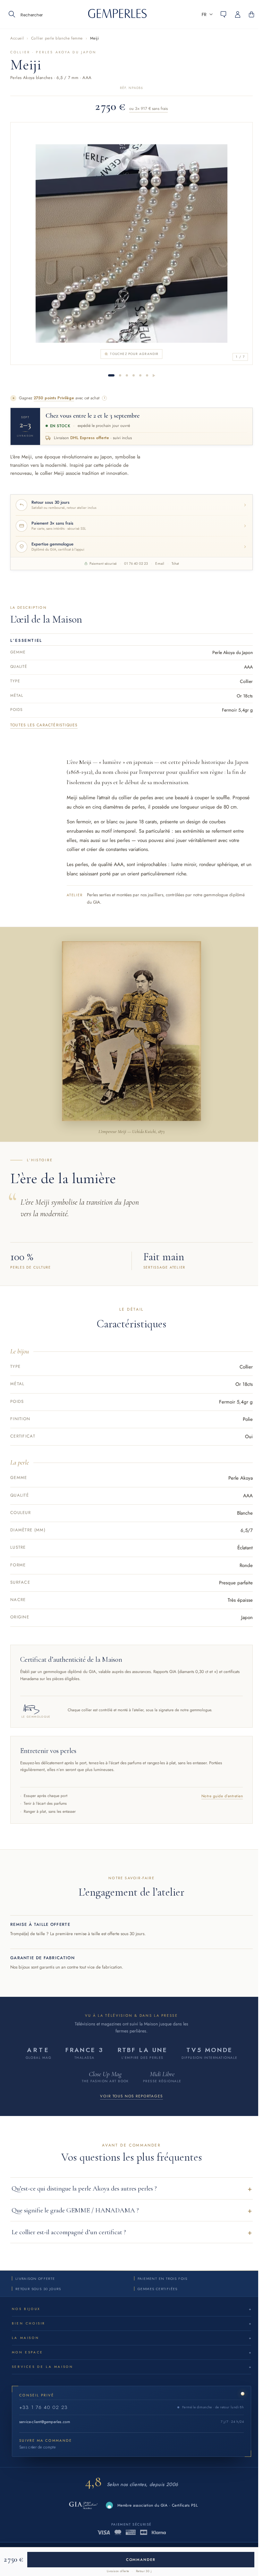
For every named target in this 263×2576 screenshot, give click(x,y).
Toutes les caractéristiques (44, 725)
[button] (207, 14)
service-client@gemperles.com (45, 2422)
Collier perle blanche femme (57, 38)
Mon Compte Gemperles (241, 14)
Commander (141, 2560)
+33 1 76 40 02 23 (43, 2407)
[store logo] (117, 16)
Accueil (17, 38)
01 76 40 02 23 (136, 563)
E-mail (160, 563)
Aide (224, 14)
